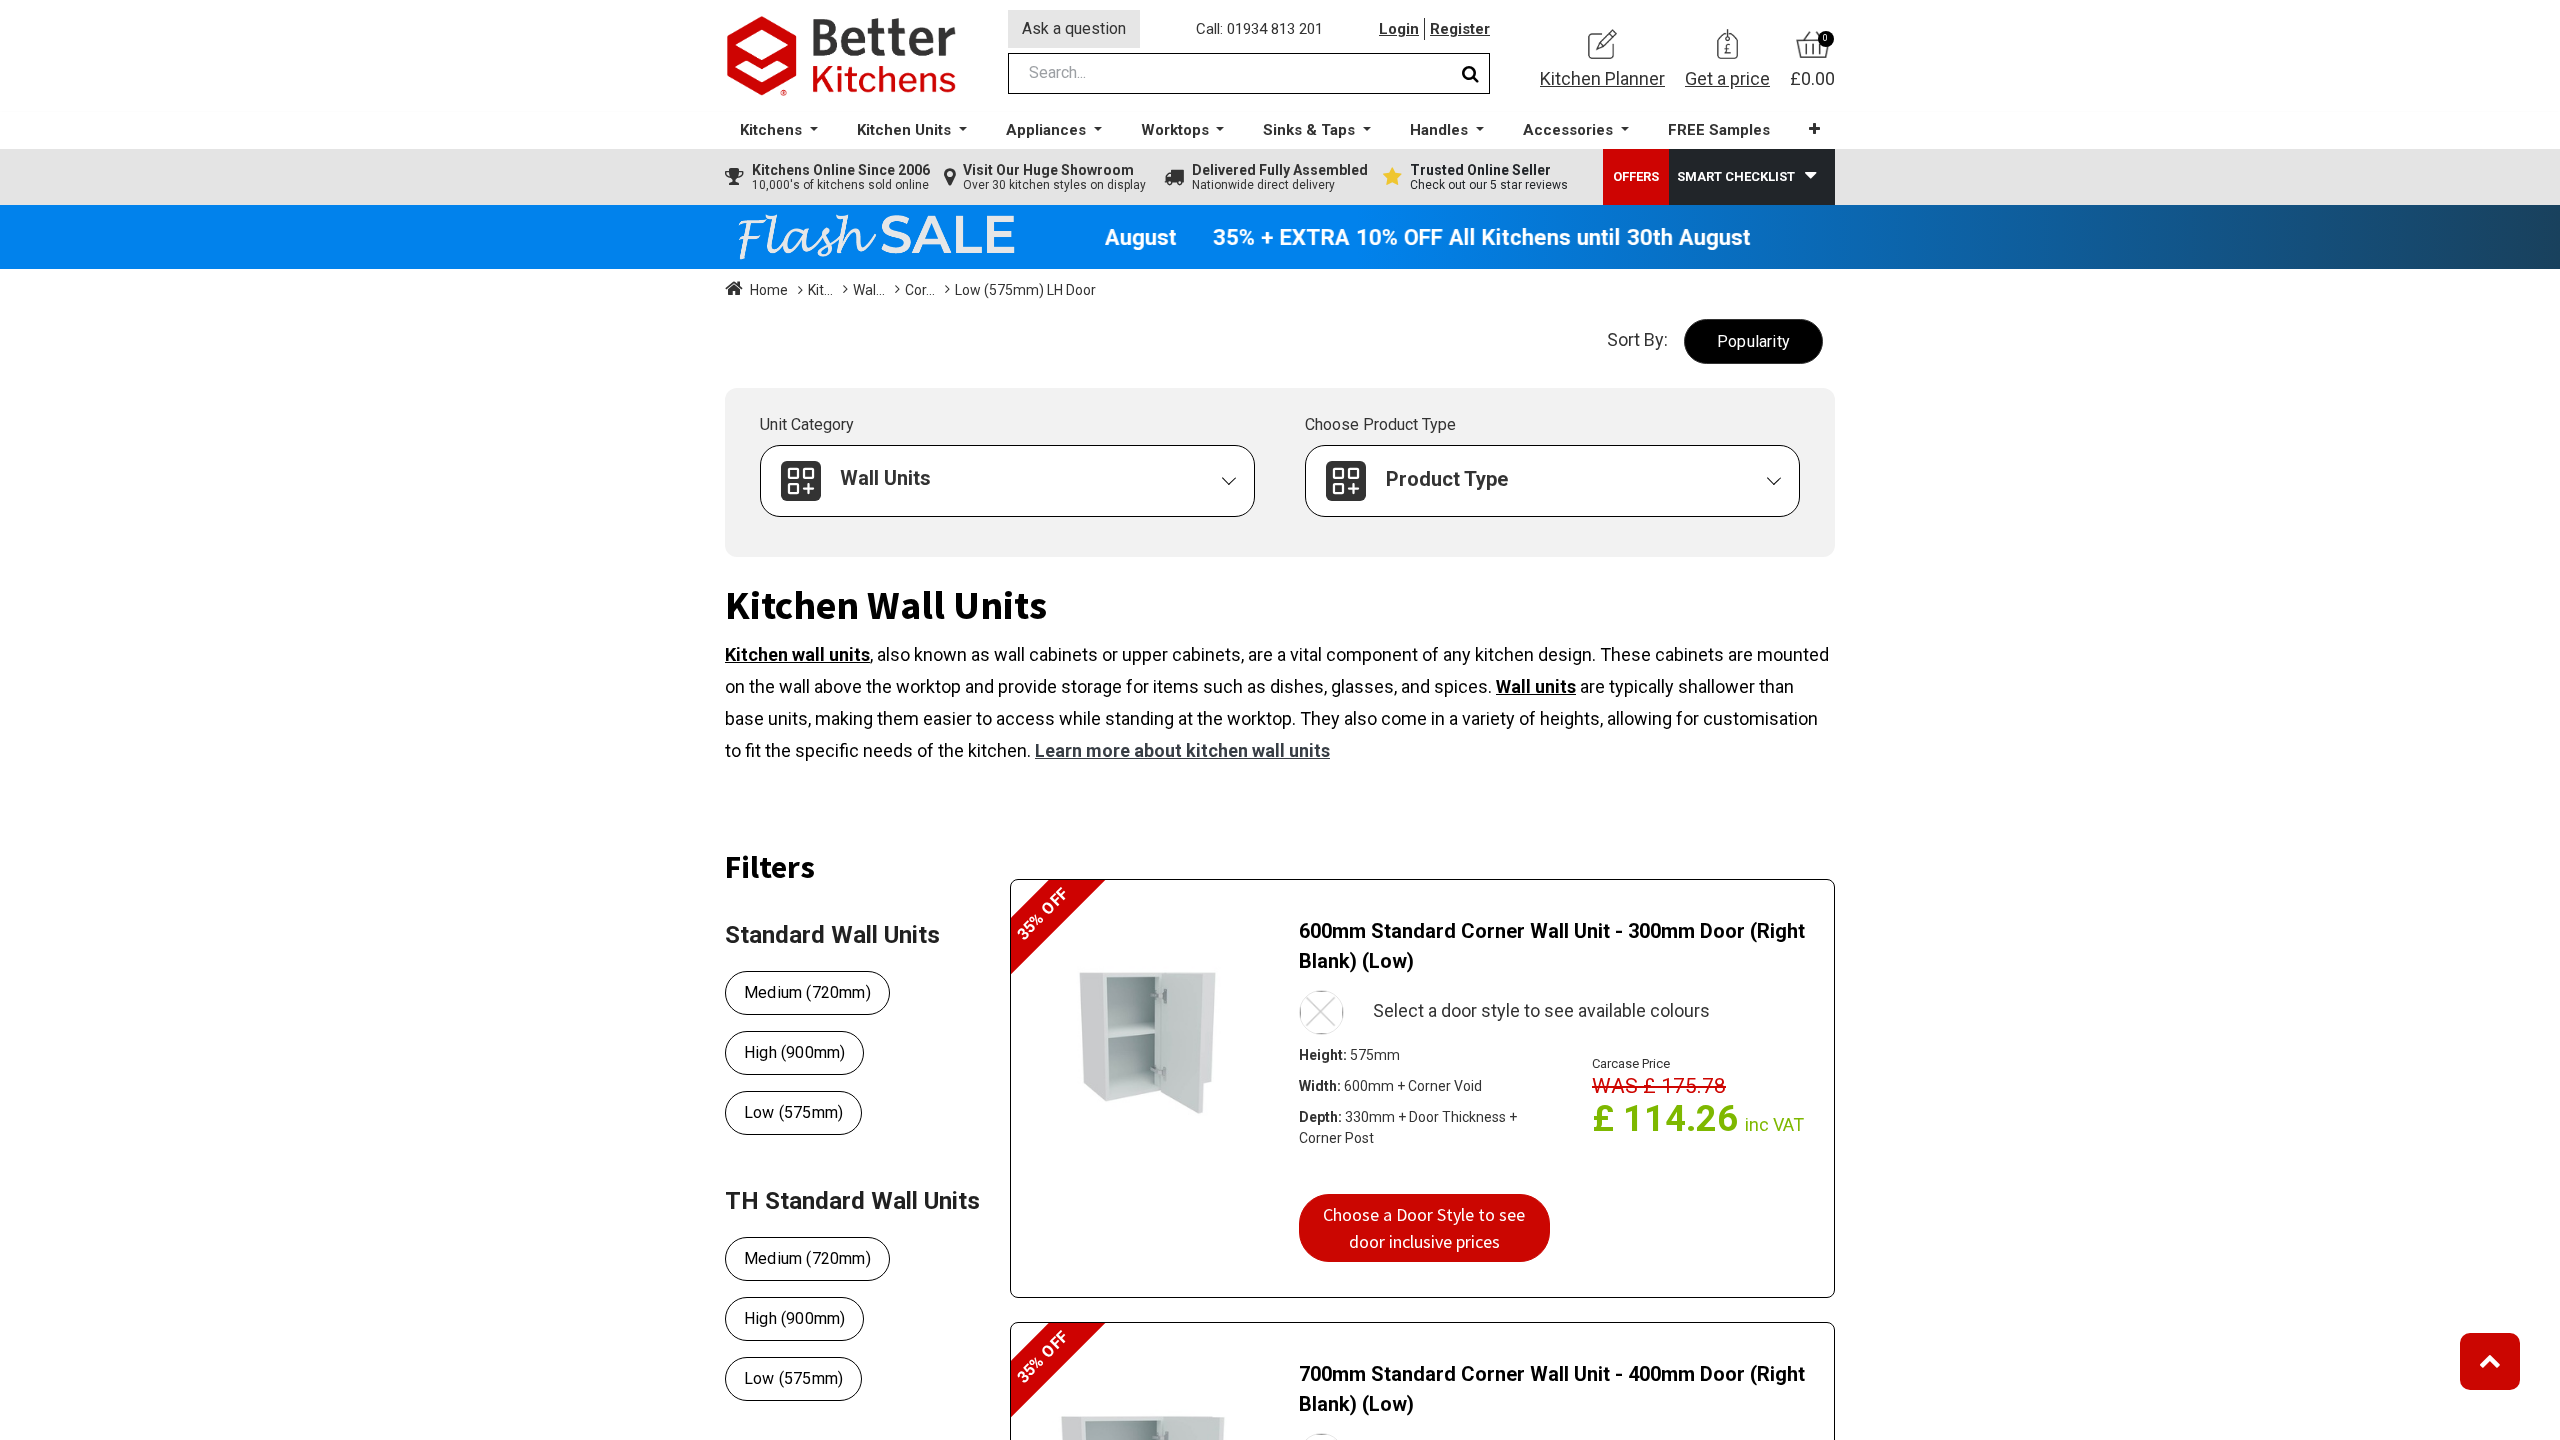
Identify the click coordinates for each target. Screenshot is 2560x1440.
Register (1460, 29)
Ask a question (1074, 28)
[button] (1814, 129)
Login (1399, 29)
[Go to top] (2490, 1361)
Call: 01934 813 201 (1259, 29)
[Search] (1470, 73)
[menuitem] (1719, 130)
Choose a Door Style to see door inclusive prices (1424, 1228)
